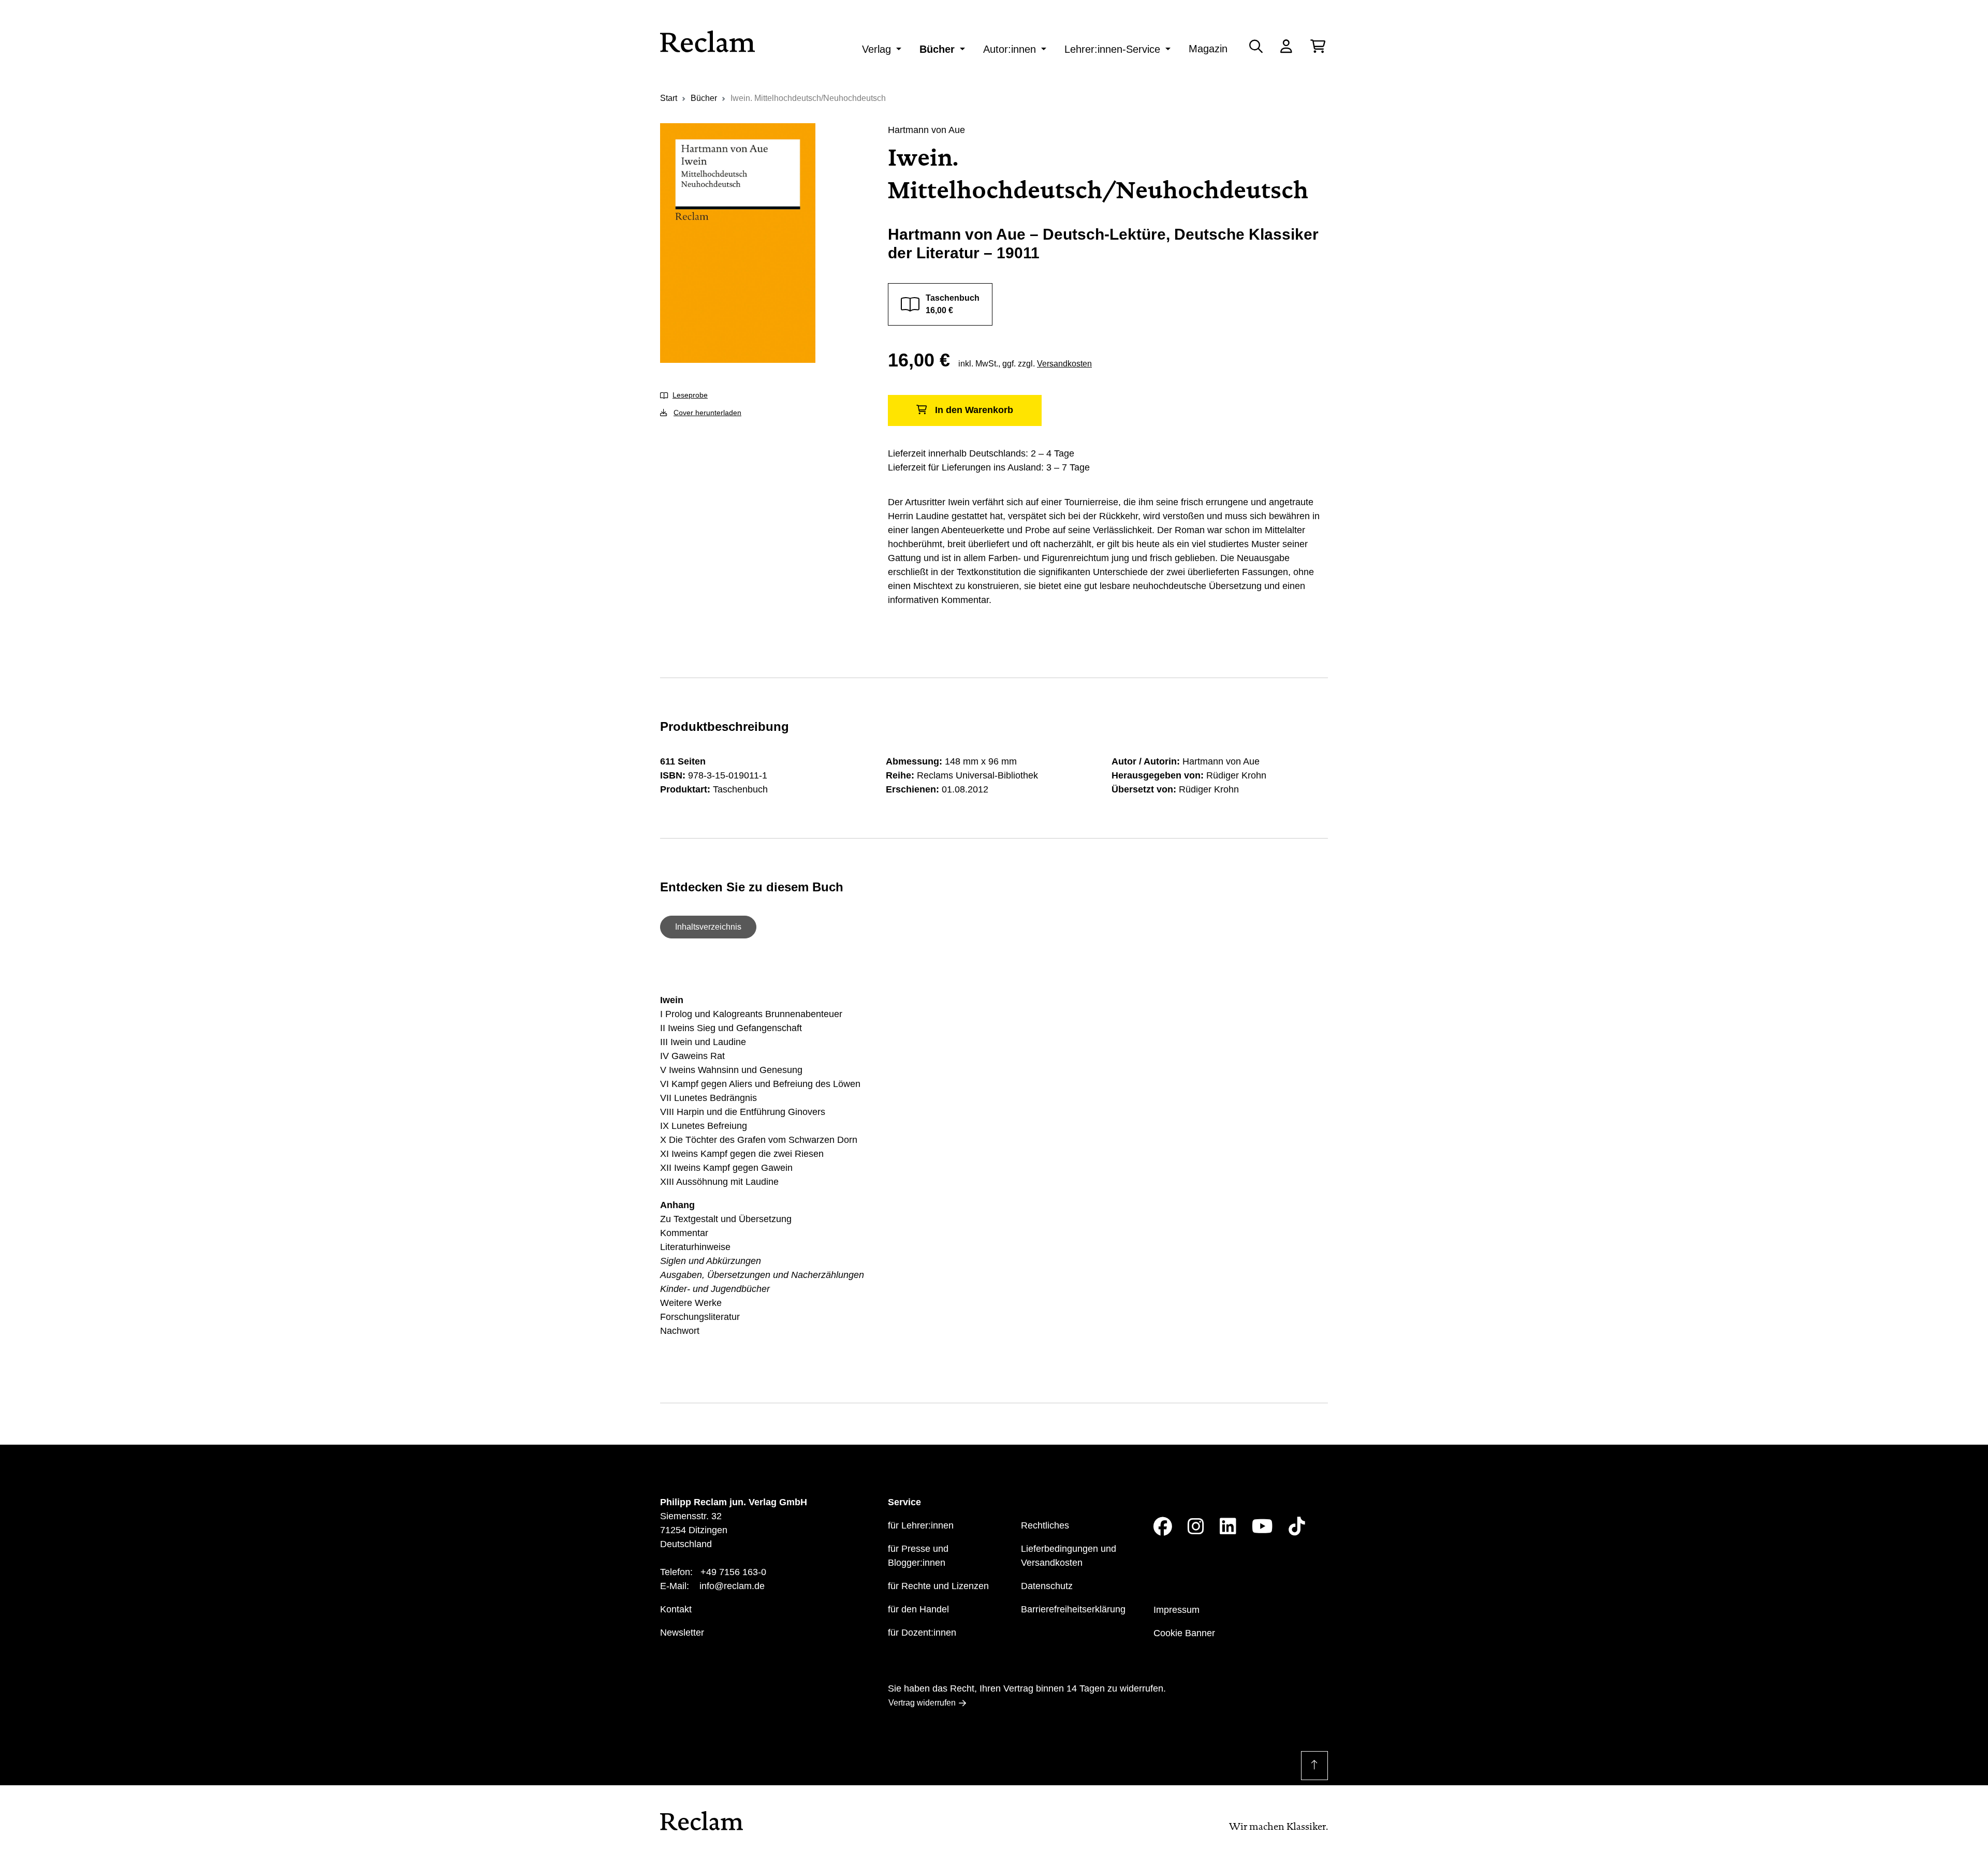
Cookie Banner (1184, 1633)
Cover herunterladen (707, 413)
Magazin (1208, 49)
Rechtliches (1045, 1525)
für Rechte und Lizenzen (938, 1586)
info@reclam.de (732, 1586)
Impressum (1176, 1610)
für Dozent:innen (922, 1633)
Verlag (876, 49)
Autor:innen (1010, 49)
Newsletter (682, 1633)
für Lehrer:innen (921, 1525)
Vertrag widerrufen (922, 1703)
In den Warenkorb (974, 410)
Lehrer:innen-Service (1112, 49)
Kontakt (676, 1609)
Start (669, 98)
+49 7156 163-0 (733, 1572)
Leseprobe (690, 395)
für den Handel (918, 1609)
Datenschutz (1047, 1586)
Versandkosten (1064, 364)
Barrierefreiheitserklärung (1073, 1609)
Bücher (937, 49)
